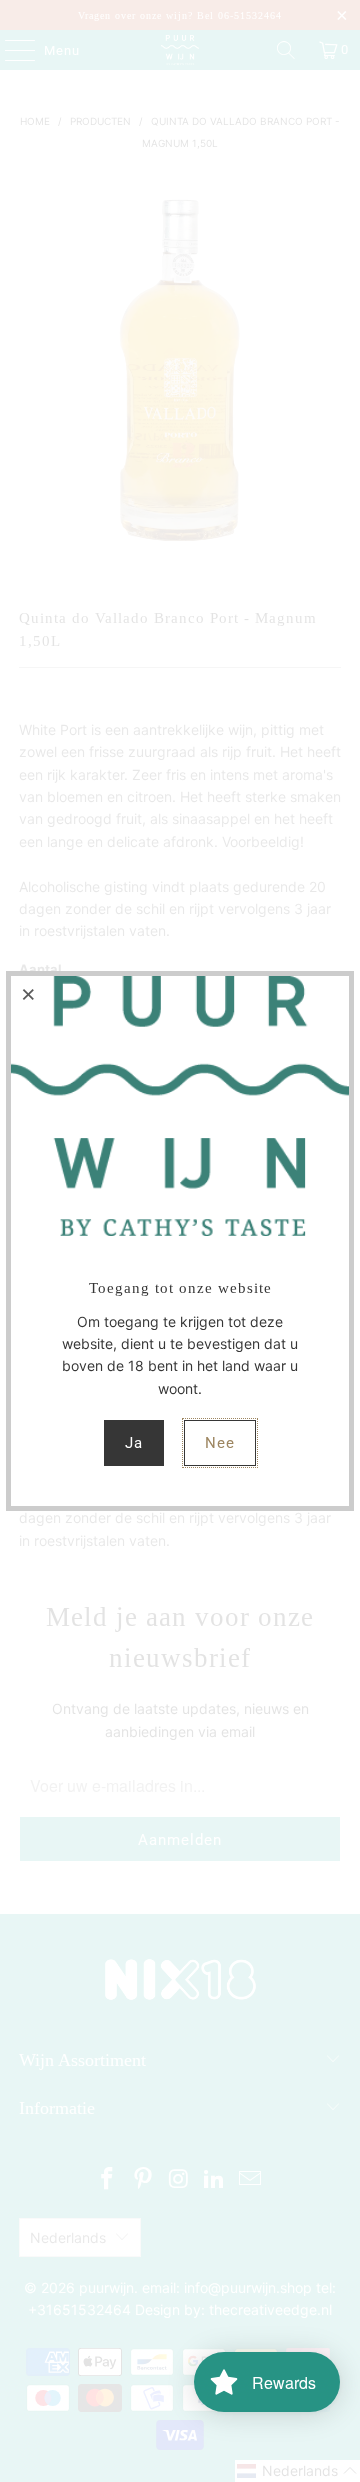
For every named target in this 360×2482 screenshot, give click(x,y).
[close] (29, 994)
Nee (220, 1443)
